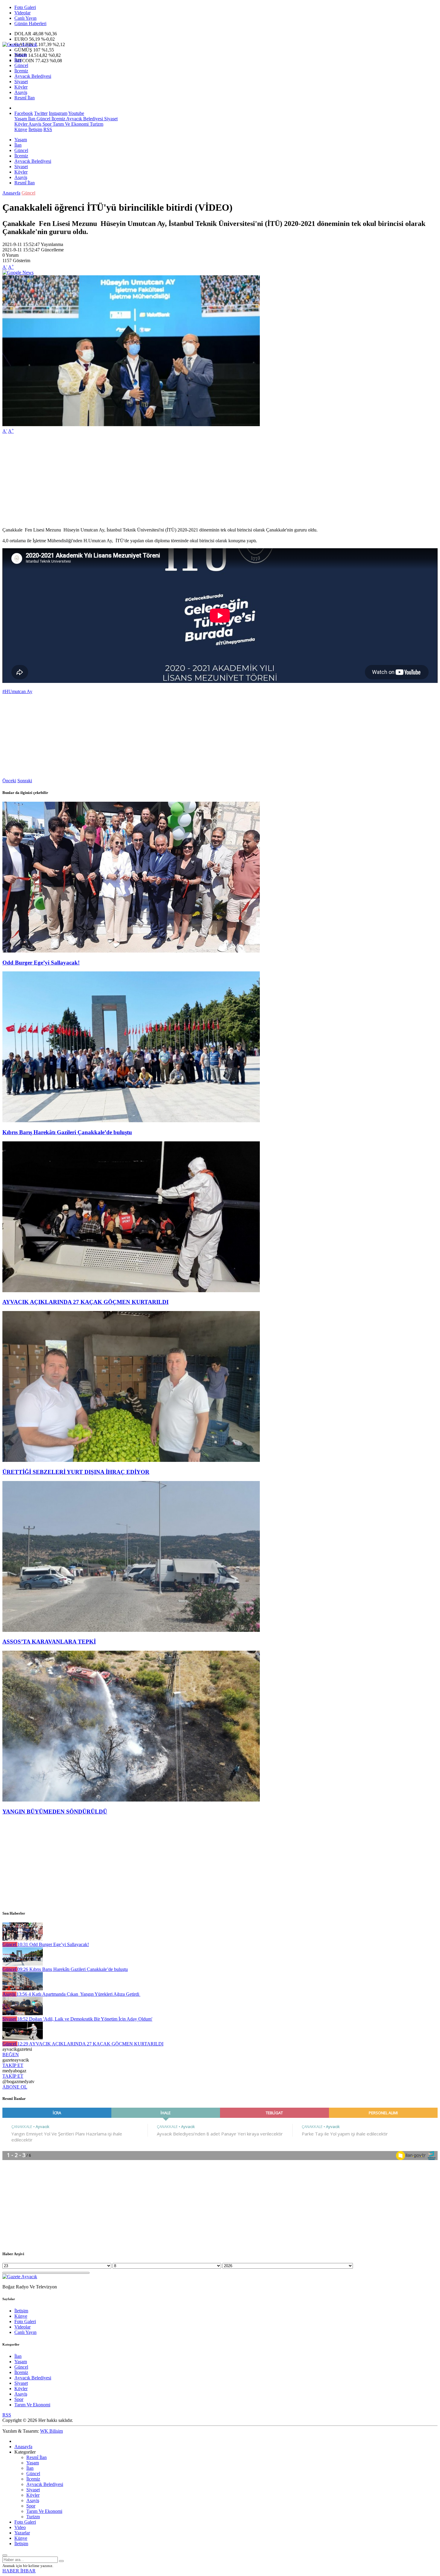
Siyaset (21, 82)
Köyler (21, 87)
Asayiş (21, 92)
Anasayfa (11, 193)
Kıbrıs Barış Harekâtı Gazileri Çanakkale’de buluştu (67, 1132)
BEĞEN (11, 2055)
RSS (48, 129)
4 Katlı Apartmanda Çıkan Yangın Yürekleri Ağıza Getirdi (78, 1994)
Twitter (41, 113)
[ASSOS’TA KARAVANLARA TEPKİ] (131, 1630)
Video (20, 2527)
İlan (18, 60)
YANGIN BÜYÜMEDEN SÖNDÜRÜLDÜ (55, 1812)
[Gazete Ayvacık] (20, 44)
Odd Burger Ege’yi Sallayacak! (41, 963)
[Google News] (18, 272)
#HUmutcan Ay (17, 691)
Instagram (58, 113)
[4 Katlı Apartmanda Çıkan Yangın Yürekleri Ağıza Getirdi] (23, 1989)
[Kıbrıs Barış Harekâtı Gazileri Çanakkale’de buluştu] (131, 1121)
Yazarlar (22, 2533)
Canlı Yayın (25, 18)
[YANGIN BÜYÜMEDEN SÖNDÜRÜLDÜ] (131, 1800)
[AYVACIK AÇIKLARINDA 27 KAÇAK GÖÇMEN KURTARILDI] (131, 1291)
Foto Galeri (25, 7)
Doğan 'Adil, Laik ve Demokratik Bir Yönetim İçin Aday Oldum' (85, 2019)
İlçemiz (21, 71)
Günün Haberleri (30, 23)
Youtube (76, 113)
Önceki (9, 781)
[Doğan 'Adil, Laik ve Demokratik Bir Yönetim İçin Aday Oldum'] (23, 2014)
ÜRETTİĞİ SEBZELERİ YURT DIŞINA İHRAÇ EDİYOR (76, 1472)
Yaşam (21, 55)
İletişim (35, 129)
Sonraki (25, 781)
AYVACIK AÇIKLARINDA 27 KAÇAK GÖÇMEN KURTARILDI (85, 1302)
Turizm (96, 124)
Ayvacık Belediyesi (33, 76)
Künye (21, 129)
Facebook (24, 113)
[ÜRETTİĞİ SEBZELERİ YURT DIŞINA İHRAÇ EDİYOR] (131, 1460)
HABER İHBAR (19, 2571)
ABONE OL (15, 2087)
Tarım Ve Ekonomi (70, 124)
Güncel (21, 65)
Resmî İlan (25, 98)
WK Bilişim (51, 2431)
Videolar (22, 13)
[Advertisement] (182, 481)
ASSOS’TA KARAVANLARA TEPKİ (49, 1642)
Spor (46, 124)
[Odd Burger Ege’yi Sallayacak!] (131, 951)
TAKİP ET (13, 2065)
